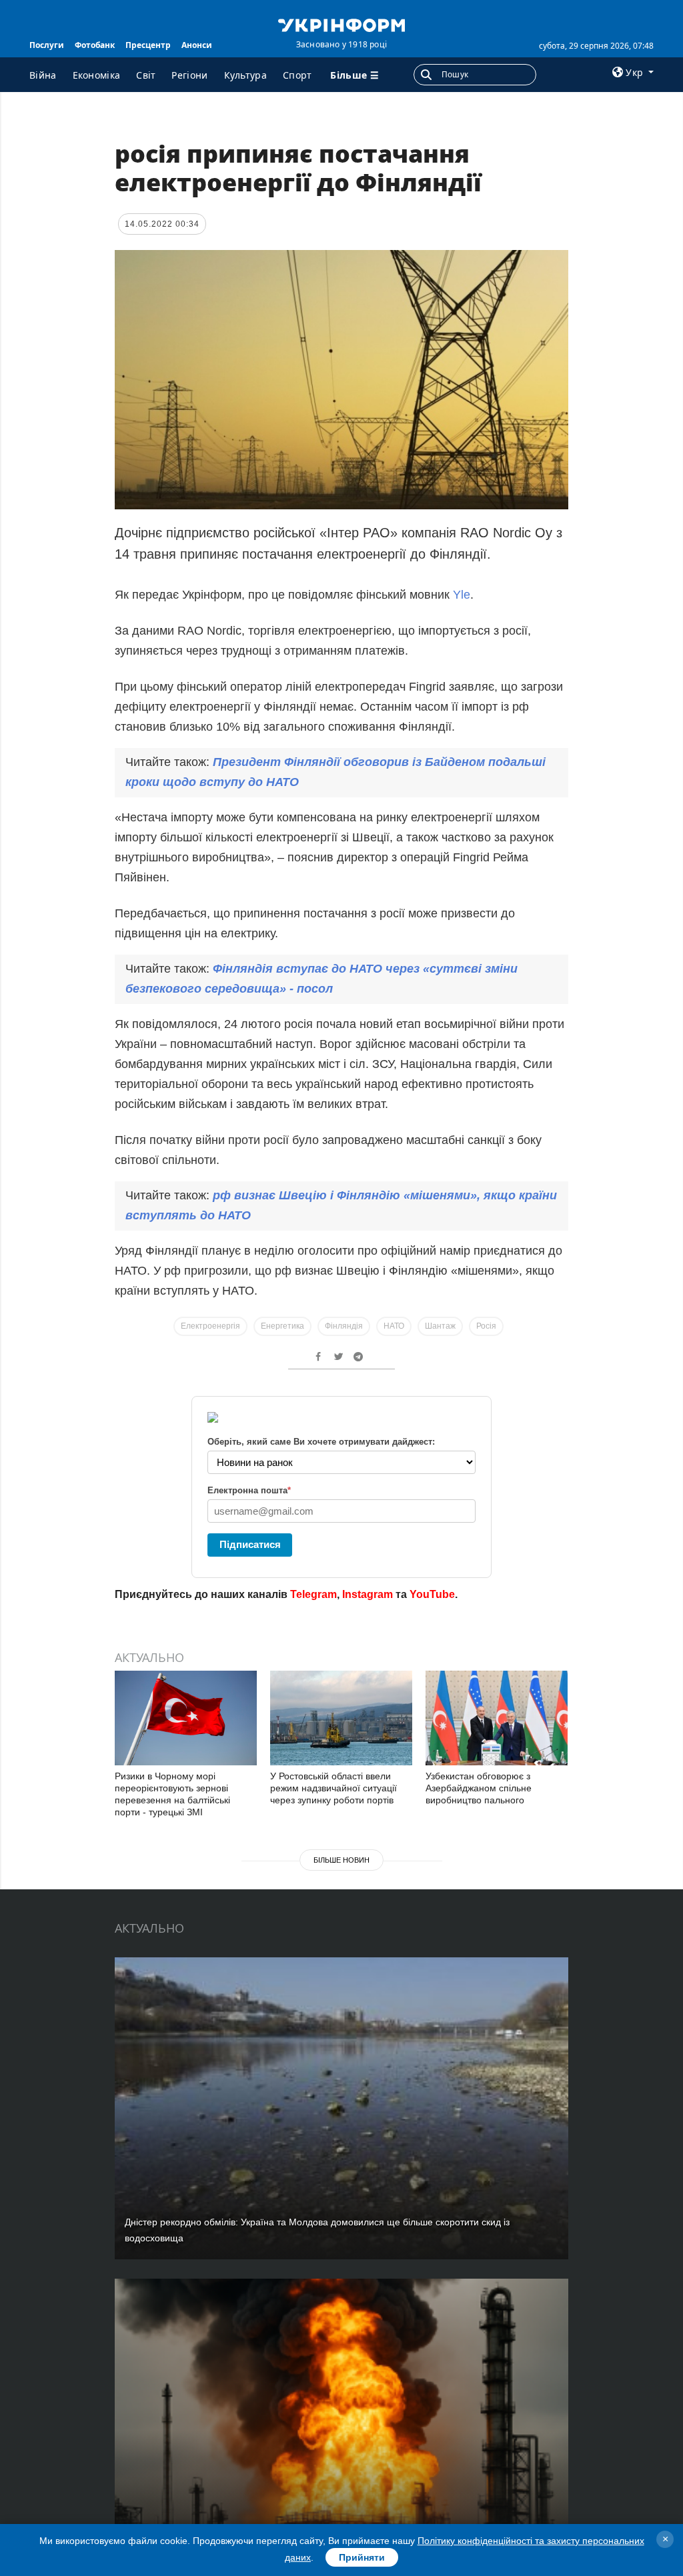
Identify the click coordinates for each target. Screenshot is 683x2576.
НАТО (394, 1326)
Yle (462, 595)
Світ (146, 75)
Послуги (47, 45)
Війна (43, 75)
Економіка (97, 75)
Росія (486, 1326)
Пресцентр (148, 45)
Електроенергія (210, 1326)
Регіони (189, 75)
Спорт (297, 75)
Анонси (197, 45)
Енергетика (282, 1326)
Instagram (368, 1594)
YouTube (432, 1594)
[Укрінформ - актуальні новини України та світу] (341, 24)
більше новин (341, 1860)
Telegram (313, 1594)
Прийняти (362, 2557)
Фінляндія (344, 1326)
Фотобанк (95, 45)
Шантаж (440, 1326)
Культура (245, 75)
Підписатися (250, 1544)
